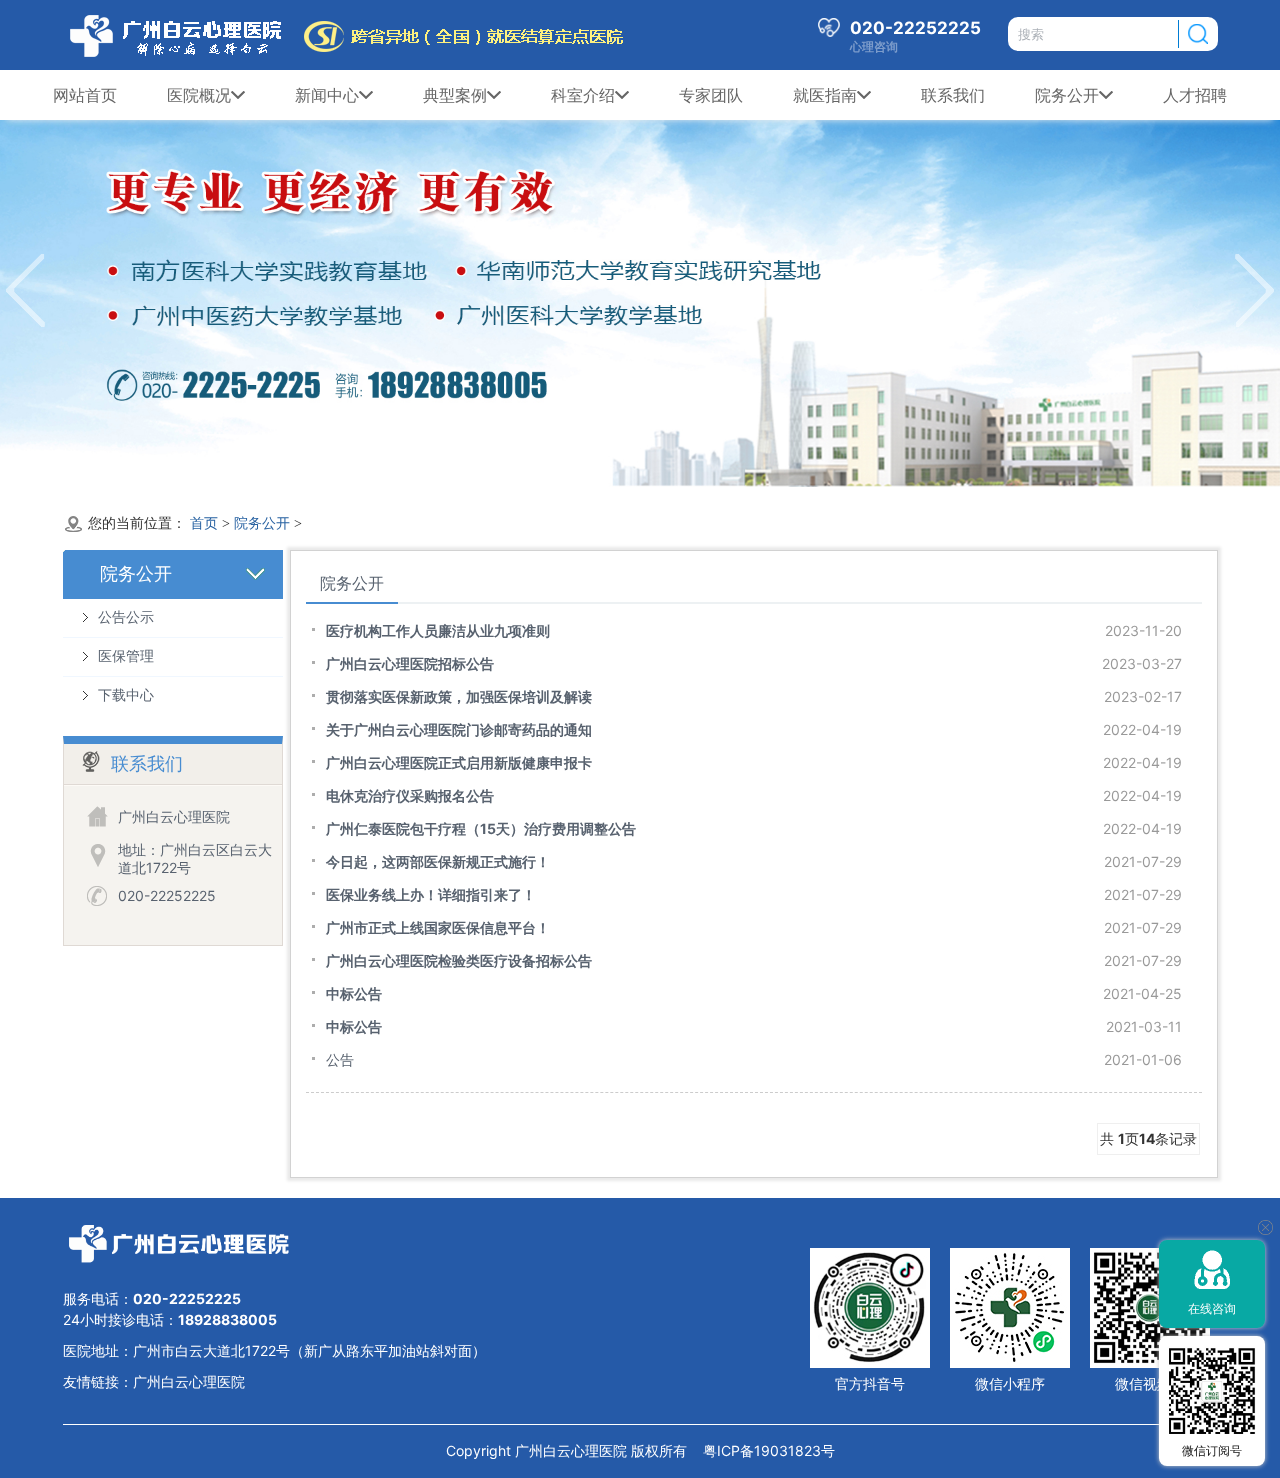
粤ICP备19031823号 (761, 1450)
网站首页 (85, 95)
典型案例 (455, 95)
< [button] (25, 290)
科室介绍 (583, 95)
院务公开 (1067, 95)
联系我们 (953, 95)
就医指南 (825, 95)
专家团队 (711, 95)
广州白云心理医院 (189, 1381)
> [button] (1255, 290)
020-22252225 (167, 895)
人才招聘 (1195, 95)
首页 (204, 523)
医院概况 (199, 95)
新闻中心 (327, 95)
